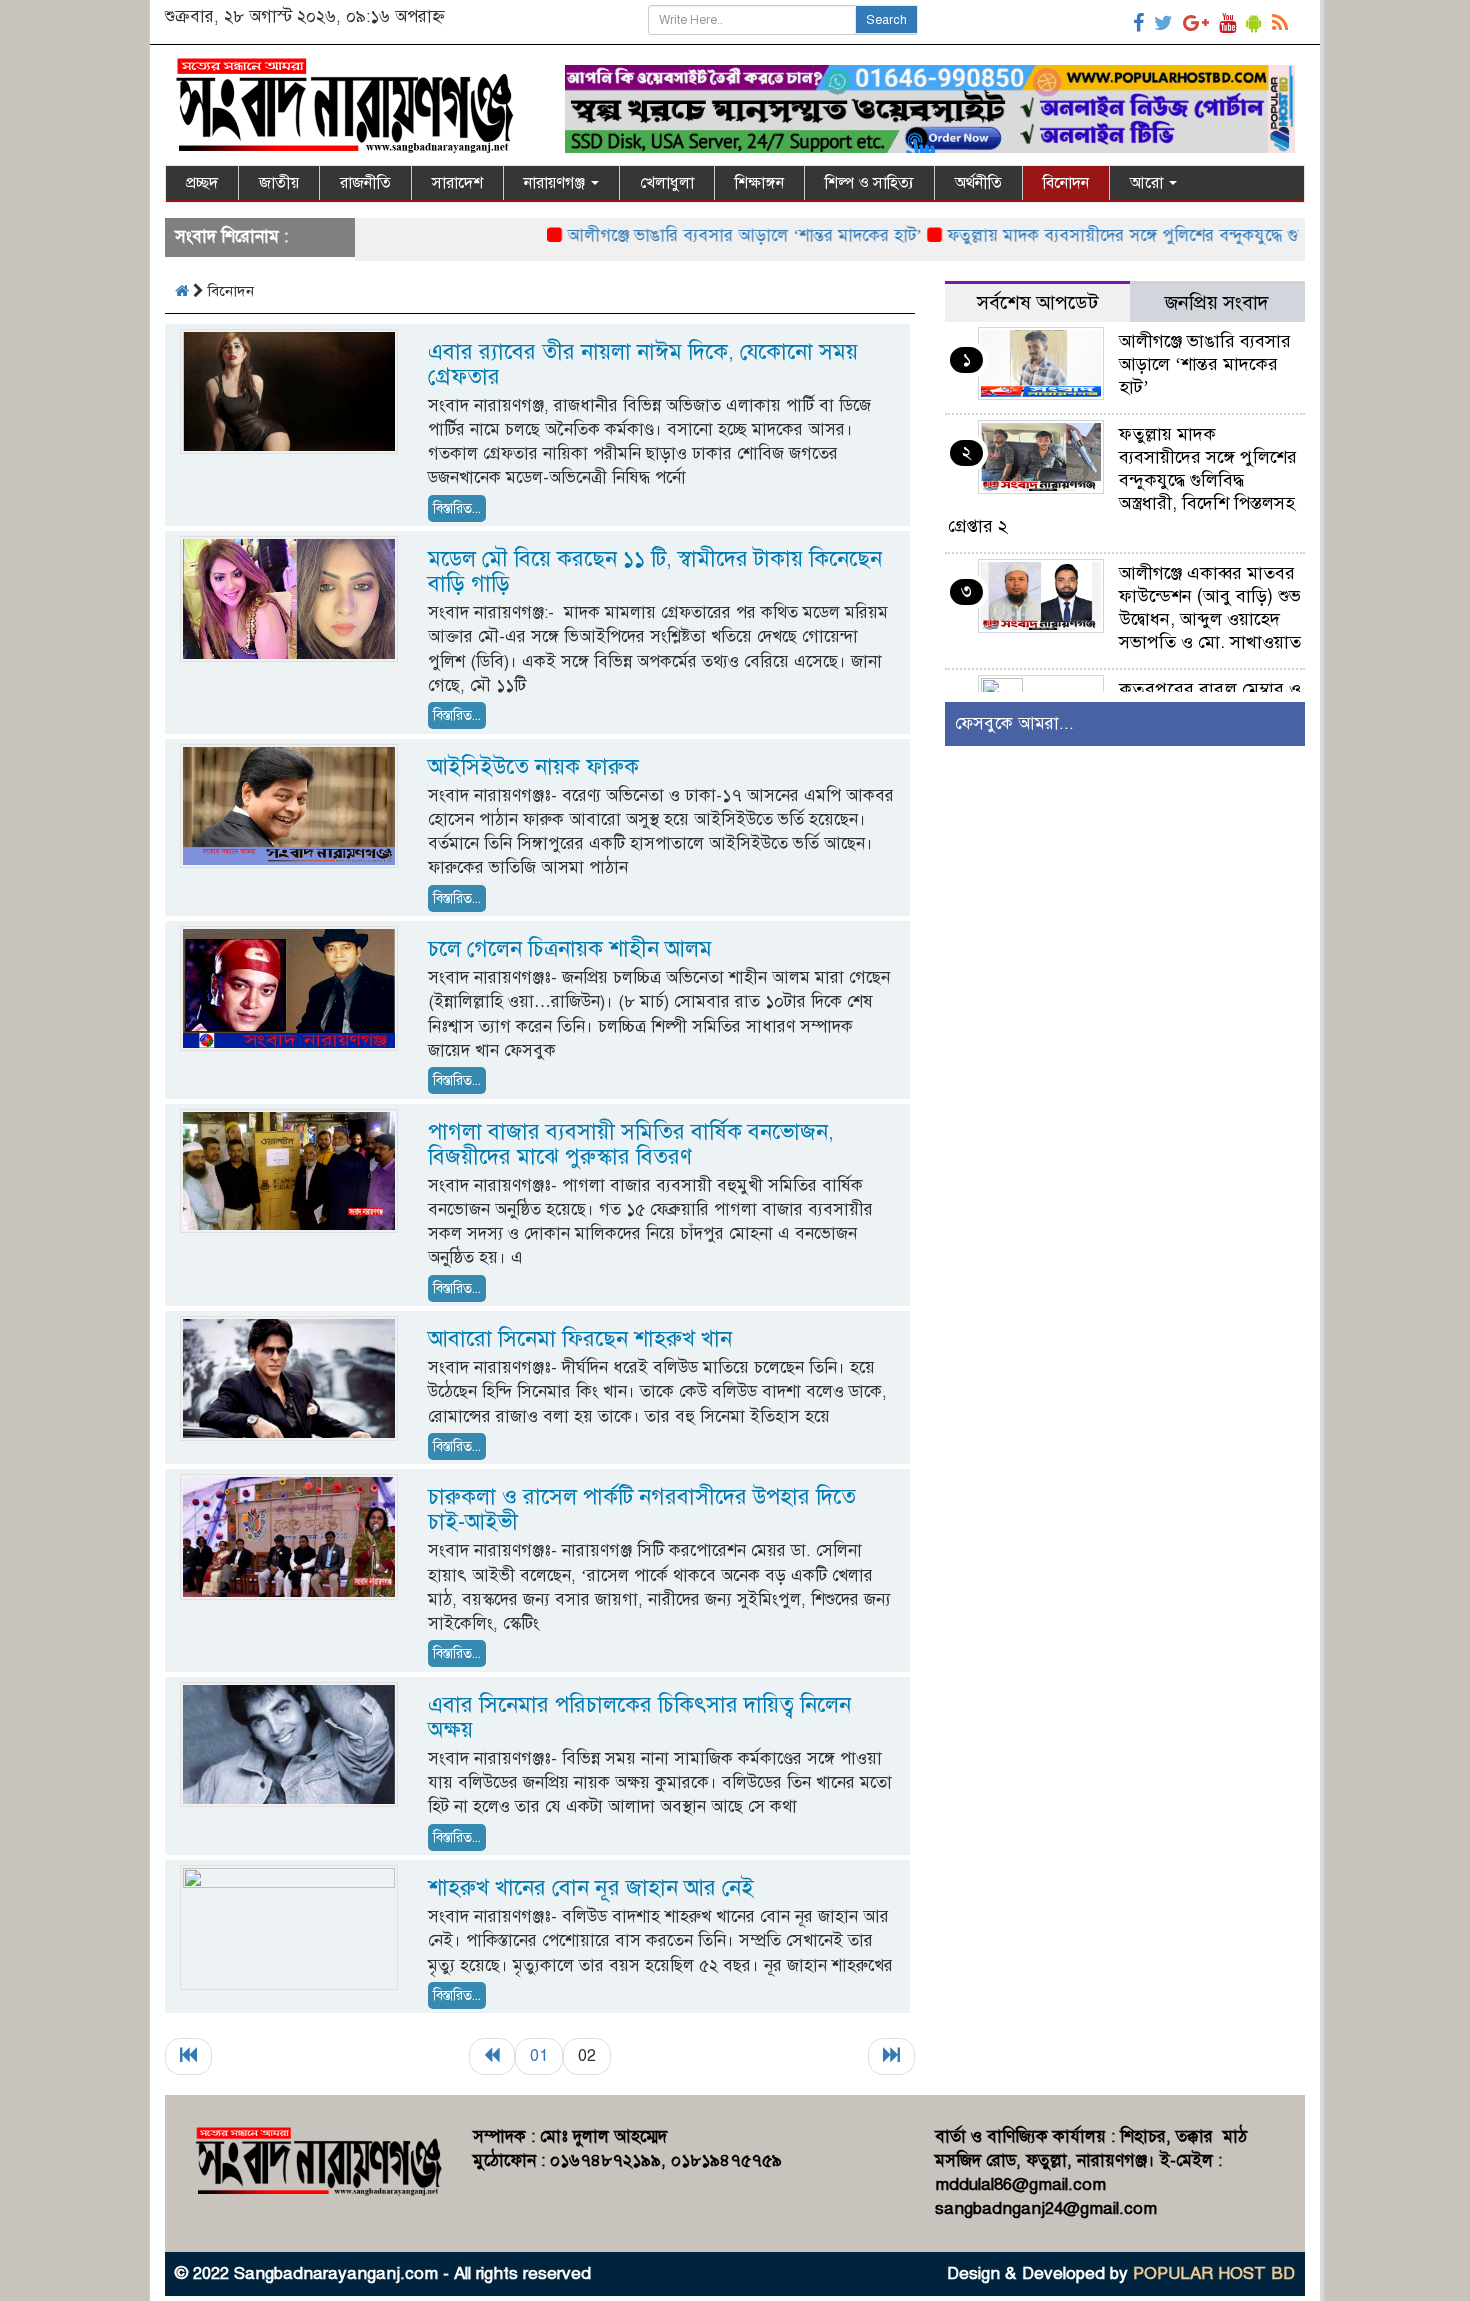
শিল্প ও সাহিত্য (869, 183)
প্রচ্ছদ (202, 183)
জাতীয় (279, 183)
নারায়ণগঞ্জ (556, 183)
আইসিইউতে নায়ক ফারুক (533, 766)
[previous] (492, 2056)
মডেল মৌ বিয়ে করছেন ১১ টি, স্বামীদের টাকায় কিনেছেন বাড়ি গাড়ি (655, 571)
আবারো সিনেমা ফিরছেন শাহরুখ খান (580, 1338)
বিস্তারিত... (457, 508)
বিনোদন (1066, 183)
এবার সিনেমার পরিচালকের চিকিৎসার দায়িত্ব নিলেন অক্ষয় (639, 1717)
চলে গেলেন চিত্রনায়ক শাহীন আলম (570, 948)
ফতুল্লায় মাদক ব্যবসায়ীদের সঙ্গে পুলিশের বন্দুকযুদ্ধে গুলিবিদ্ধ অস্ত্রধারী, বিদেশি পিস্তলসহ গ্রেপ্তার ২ (1122, 480)
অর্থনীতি (978, 183)
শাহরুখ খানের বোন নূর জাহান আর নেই (591, 1887)
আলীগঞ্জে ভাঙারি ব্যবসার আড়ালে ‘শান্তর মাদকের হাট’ (691, 235)
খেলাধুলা (667, 183)
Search (886, 20)
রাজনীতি (365, 183)
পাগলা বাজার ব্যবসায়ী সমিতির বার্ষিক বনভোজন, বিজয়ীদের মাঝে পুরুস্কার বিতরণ (631, 1144)
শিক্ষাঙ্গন (759, 183)
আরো (1148, 183)
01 (539, 2055)
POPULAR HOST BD (1214, 2273)
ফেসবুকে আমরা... (1014, 723)
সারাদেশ (457, 183)
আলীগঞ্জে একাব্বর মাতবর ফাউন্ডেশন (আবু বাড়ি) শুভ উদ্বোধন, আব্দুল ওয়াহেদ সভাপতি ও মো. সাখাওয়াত (1210, 607)
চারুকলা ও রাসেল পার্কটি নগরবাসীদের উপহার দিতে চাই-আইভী (642, 1509)
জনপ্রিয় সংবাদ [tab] (1217, 302)
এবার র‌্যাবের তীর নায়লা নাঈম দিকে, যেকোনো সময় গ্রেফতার (643, 364)
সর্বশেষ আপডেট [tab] (1037, 302)
